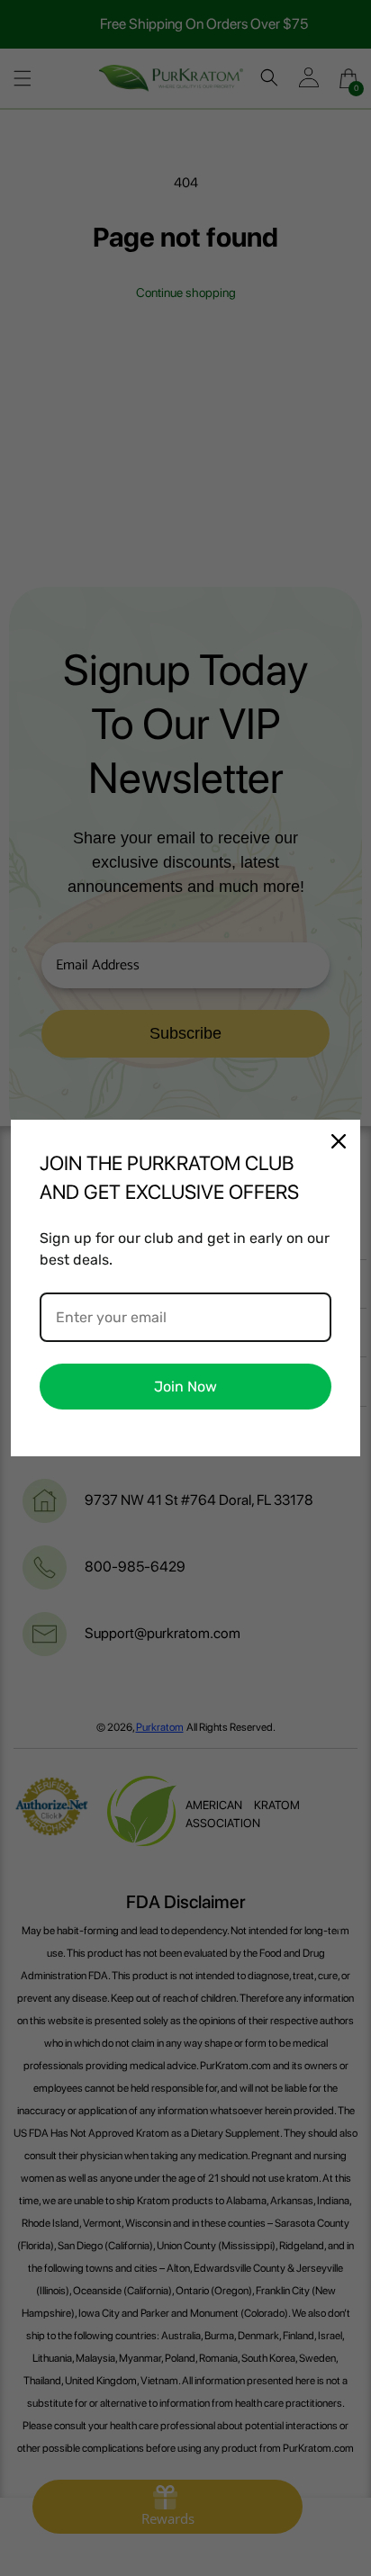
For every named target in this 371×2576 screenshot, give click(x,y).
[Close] (339, 1141)
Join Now (185, 1387)
